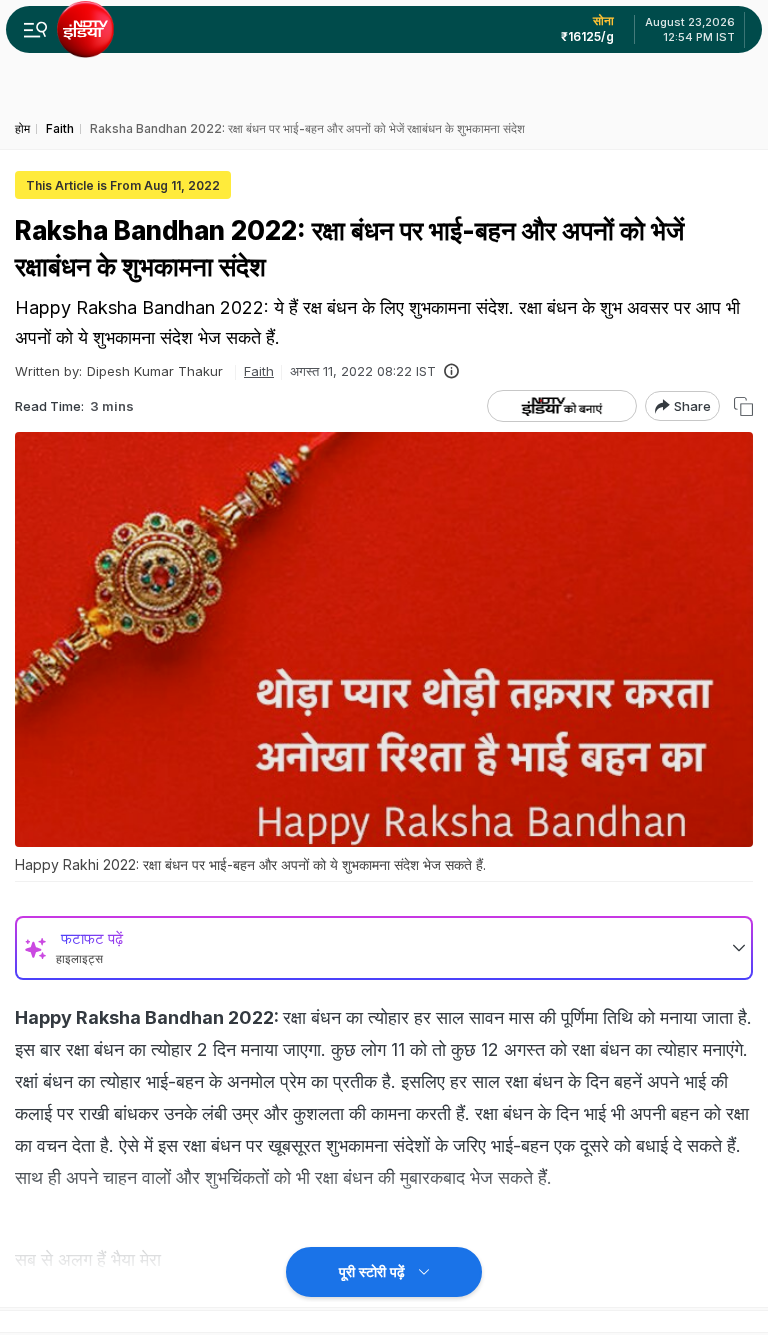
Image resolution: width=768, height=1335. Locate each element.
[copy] (743, 406)
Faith (259, 371)
